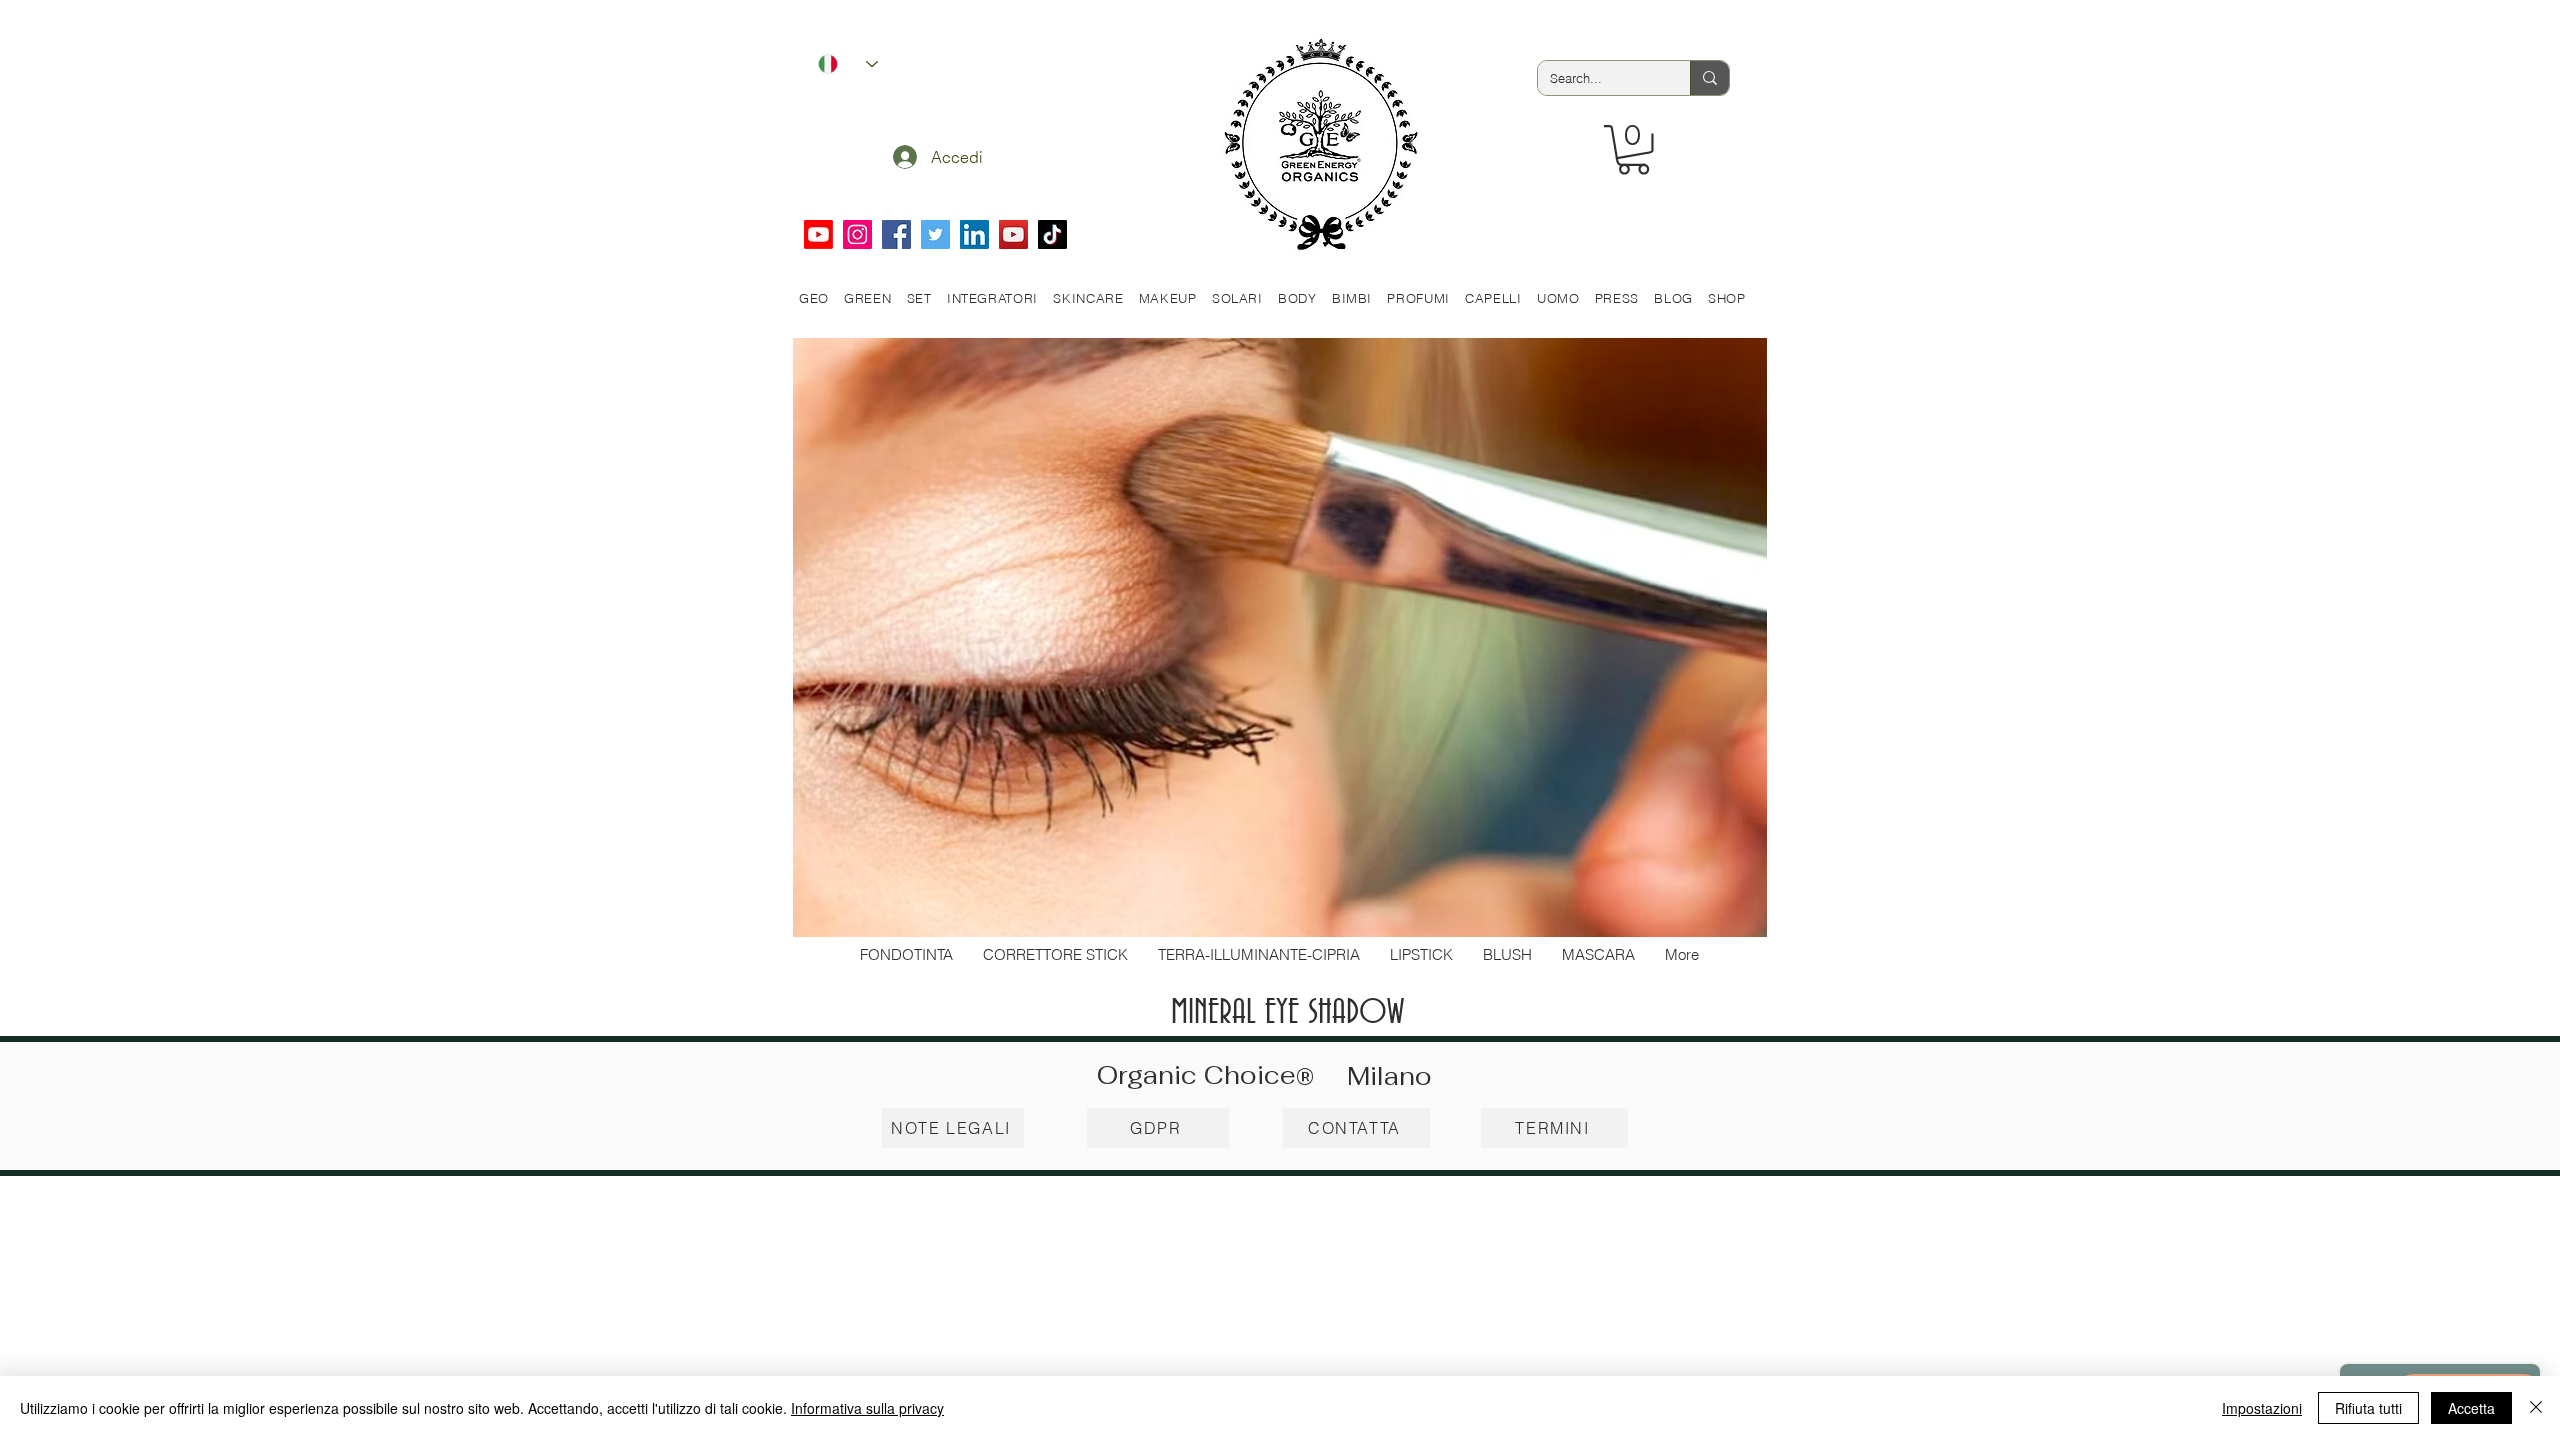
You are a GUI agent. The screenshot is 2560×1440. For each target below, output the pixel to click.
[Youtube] (818, 234)
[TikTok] (1052, 234)
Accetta (2471, 1408)
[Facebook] (896, 234)
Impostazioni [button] (2262, 1408)
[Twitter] (935, 234)
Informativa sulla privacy (867, 1408)
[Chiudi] (2536, 1408)
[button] (1633, 150)
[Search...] (1709, 78)
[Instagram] (857, 234)
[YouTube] (1013, 234)
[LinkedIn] (974, 234)
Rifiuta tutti (2368, 1408)
